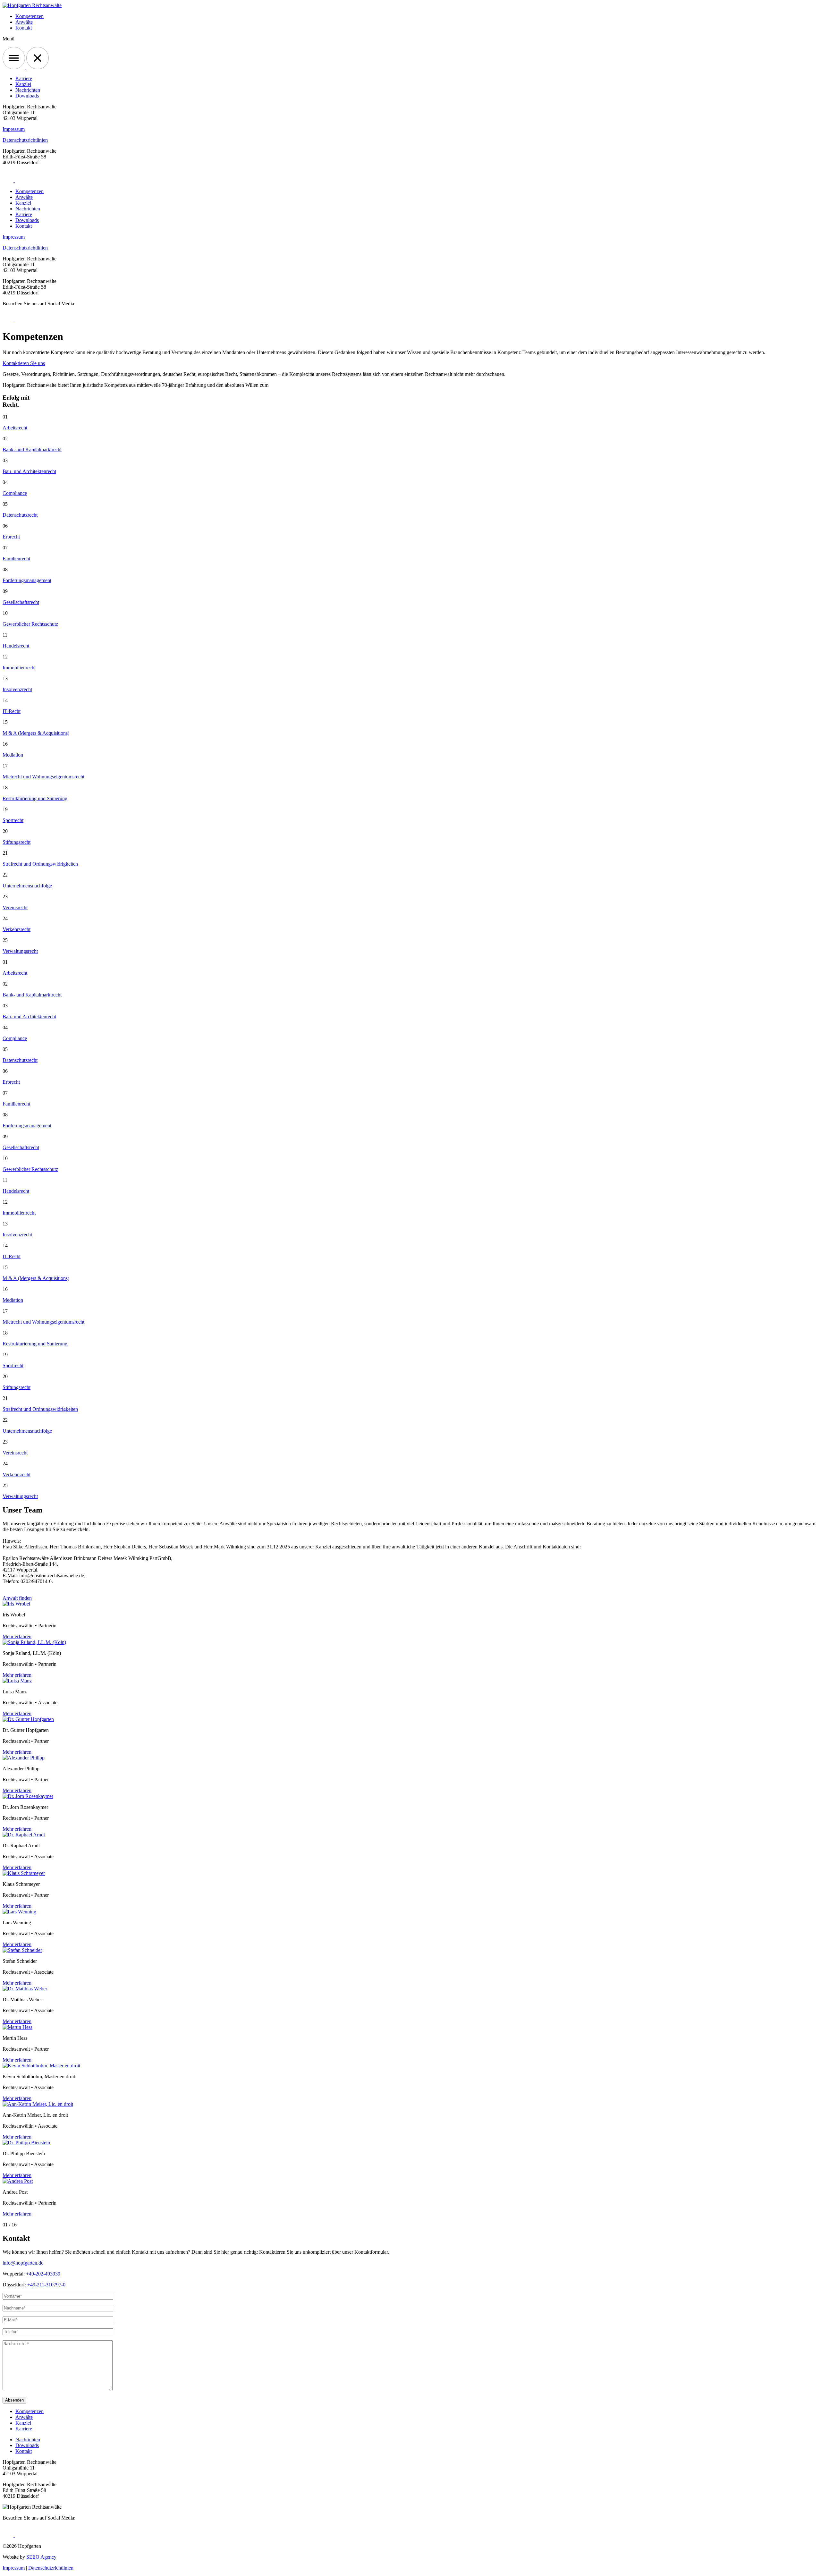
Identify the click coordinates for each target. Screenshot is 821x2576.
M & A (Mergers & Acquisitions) (36, 733)
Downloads (27, 96)
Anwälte (24, 22)
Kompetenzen (30, 16)
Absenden (14, 2400)
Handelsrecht (16, 646)
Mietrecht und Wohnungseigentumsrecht (43, 777)
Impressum (14, 129)
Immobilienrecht (19, 668)
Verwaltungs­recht (20, 951)
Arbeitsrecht (15, 428)
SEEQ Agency (41, 2557)
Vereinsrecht (15, 907)
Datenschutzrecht (20, 515)
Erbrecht (11, 537)
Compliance (15, 493)
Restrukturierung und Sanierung (35, 798)
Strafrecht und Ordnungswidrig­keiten (40, 864)
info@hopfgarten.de (23, 2263)
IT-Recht (12, 711)
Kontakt (24, 28)
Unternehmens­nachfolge (27, 886)
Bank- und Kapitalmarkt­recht (32, 449)
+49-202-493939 (43, 2274)
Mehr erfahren (17, 1636)
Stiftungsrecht (17, 842)
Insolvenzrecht (17, 689)
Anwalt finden (17, 1598)
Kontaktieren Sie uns (24, 363)
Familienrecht (16, 559)
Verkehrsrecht (17, 929)
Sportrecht (13, 820)
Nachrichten (28, 90)
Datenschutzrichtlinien (25, 140)
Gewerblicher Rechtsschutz (30, 624)
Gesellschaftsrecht (21, 602)
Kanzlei (23, 84)
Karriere (24, 78)
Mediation (13, 755)
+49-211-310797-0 (46, 2285)
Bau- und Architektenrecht (29, 471)
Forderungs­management (27, 580)
